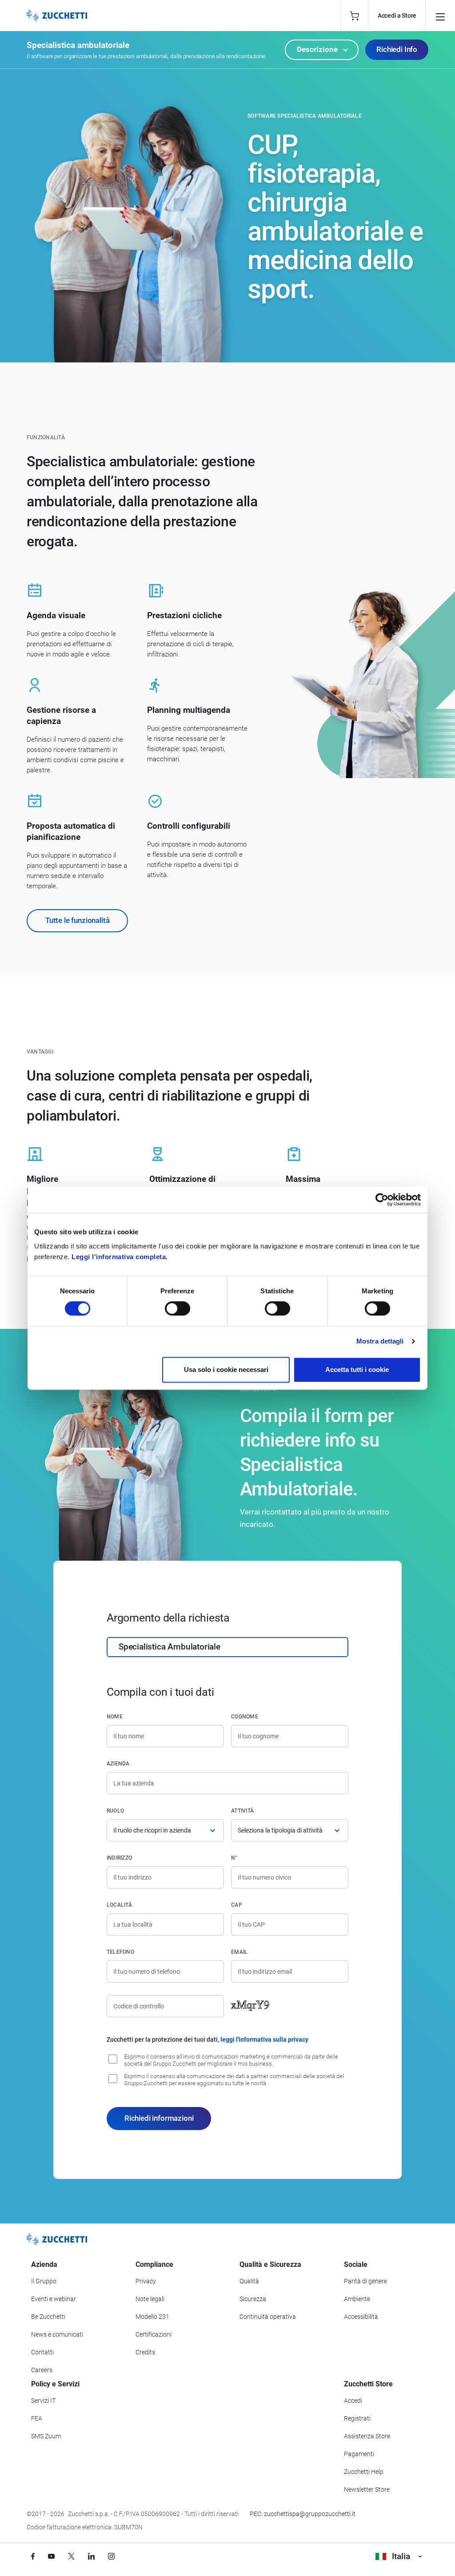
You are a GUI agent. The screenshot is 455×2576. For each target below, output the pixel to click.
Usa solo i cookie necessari (226, 1369)
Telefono (120, 1952)
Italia (401, 2556)
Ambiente (357, 2299)
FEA (37, 2418)
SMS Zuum (46, 2436)
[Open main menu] (440, 16)
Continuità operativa (268, 2317)
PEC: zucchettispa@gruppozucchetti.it (303, 2514)
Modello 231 (152, 2317)
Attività (242, 1811)
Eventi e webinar (54, 2299)
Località (119, 1905)
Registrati (357, 2418)
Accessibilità (361, 2317)
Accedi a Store (397, 16)
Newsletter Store (367, 2489)
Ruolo (115, 1811)
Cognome (245, 1717)
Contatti (42, 2352)
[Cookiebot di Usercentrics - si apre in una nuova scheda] (382, 1200)
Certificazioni (154, 2334)
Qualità (249, 2281)
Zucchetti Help (364, 2472)
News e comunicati (57, 2334)
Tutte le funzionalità (77, 920)
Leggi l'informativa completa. (120, 1257)
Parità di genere (365, 2281)
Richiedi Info (397, 49)
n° (234, 1858)
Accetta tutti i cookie (357, 1369)
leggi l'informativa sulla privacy (264, 2039)
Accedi (353, 2401)
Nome (115, 1717)
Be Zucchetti (48, 2317)
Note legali (150, 2299)
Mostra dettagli (380, 1341)
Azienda (118, 1764)
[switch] (178, 1308)
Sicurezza (253, 2299)
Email (239, 1952)
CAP (237, 1905)
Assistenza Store (367, 2436)
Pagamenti (359, 2454)
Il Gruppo (44, 2281)
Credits (145, 2352)
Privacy (146, 2281)
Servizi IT (43, 2401)
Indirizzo (119, 1858)
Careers (42, 2370)
